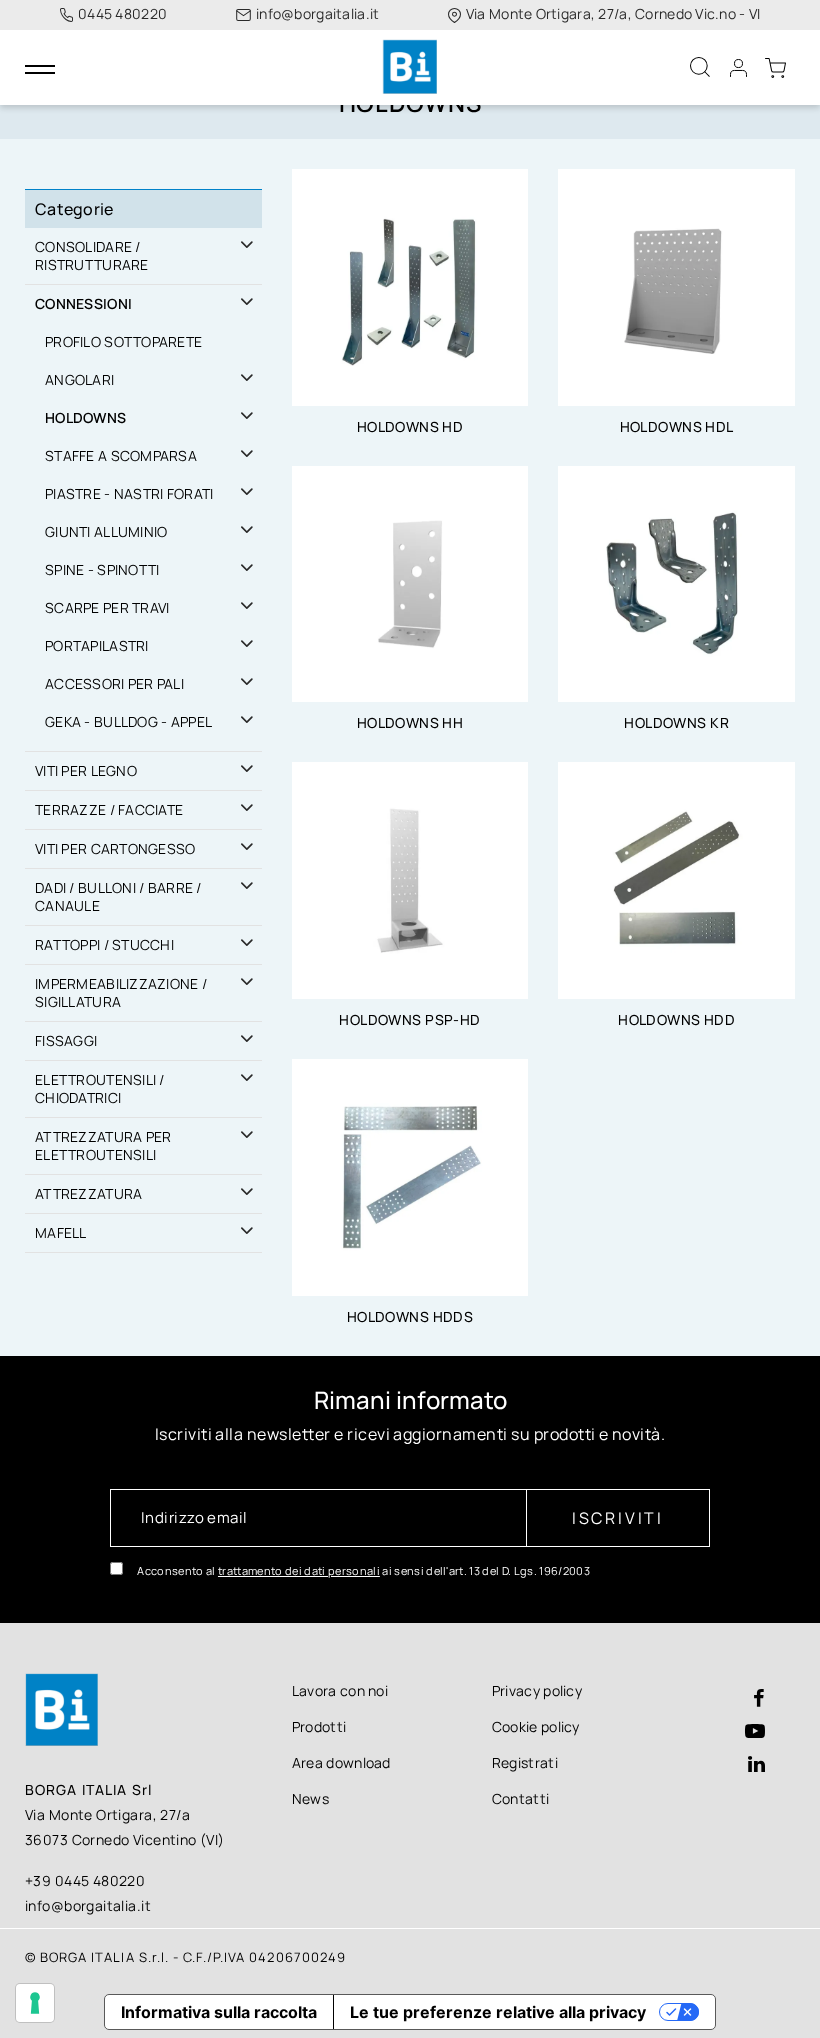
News (310, 1798)
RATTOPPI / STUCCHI (104, 944)
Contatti (521, 1798)
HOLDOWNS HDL (677, 426)
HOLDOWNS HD (410, 426)
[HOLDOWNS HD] (410, 286)
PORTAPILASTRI (97, 645)
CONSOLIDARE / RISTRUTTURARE (92, 255)
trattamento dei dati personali (299, 1570)
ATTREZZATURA (88, 1193)
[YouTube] (755, 1732)
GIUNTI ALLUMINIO (106, 531)
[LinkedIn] (756, 1765)
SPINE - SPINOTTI (102, 569)
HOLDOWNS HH (410, 722)
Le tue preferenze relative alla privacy (498, 2012)
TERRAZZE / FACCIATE (109, 809)
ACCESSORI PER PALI (114, 683)
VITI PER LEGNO (86, 770)
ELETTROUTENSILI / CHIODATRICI (100, 1088)
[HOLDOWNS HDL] (676, 286)
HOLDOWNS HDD (676, 1019)
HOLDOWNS (85, 417)
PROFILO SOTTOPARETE (123, 341)
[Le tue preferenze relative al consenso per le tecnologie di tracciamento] (35, 2003)
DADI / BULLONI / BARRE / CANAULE (118, 896)
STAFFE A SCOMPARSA (121, 455)
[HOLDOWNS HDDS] (410, 1176)
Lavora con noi (340, 1690)
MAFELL (61, 1232)
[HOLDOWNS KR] (676, 583)
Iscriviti (618, 1518)
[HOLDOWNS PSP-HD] (410, 879)
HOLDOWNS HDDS (410, 1316)
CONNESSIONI (83, 303)
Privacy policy (537, 1690)
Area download (341, 1762)
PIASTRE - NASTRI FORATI (129, 493)
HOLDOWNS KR (676, 722)
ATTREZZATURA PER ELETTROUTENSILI (103, 1145)
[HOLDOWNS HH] (410, 583)
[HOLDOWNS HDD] (676, 879)
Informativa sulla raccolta (219, 2012)
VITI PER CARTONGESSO (115, 848)
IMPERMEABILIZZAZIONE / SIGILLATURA (121, 992)
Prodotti (319, 1726)
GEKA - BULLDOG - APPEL (128, 721)
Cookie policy (536, 1726)
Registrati (525, 1762)
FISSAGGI (66, 1040)
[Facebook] (759, 1699)
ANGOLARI (79, 379)
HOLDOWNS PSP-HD (409, 1019)
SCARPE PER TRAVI (107, 607)
